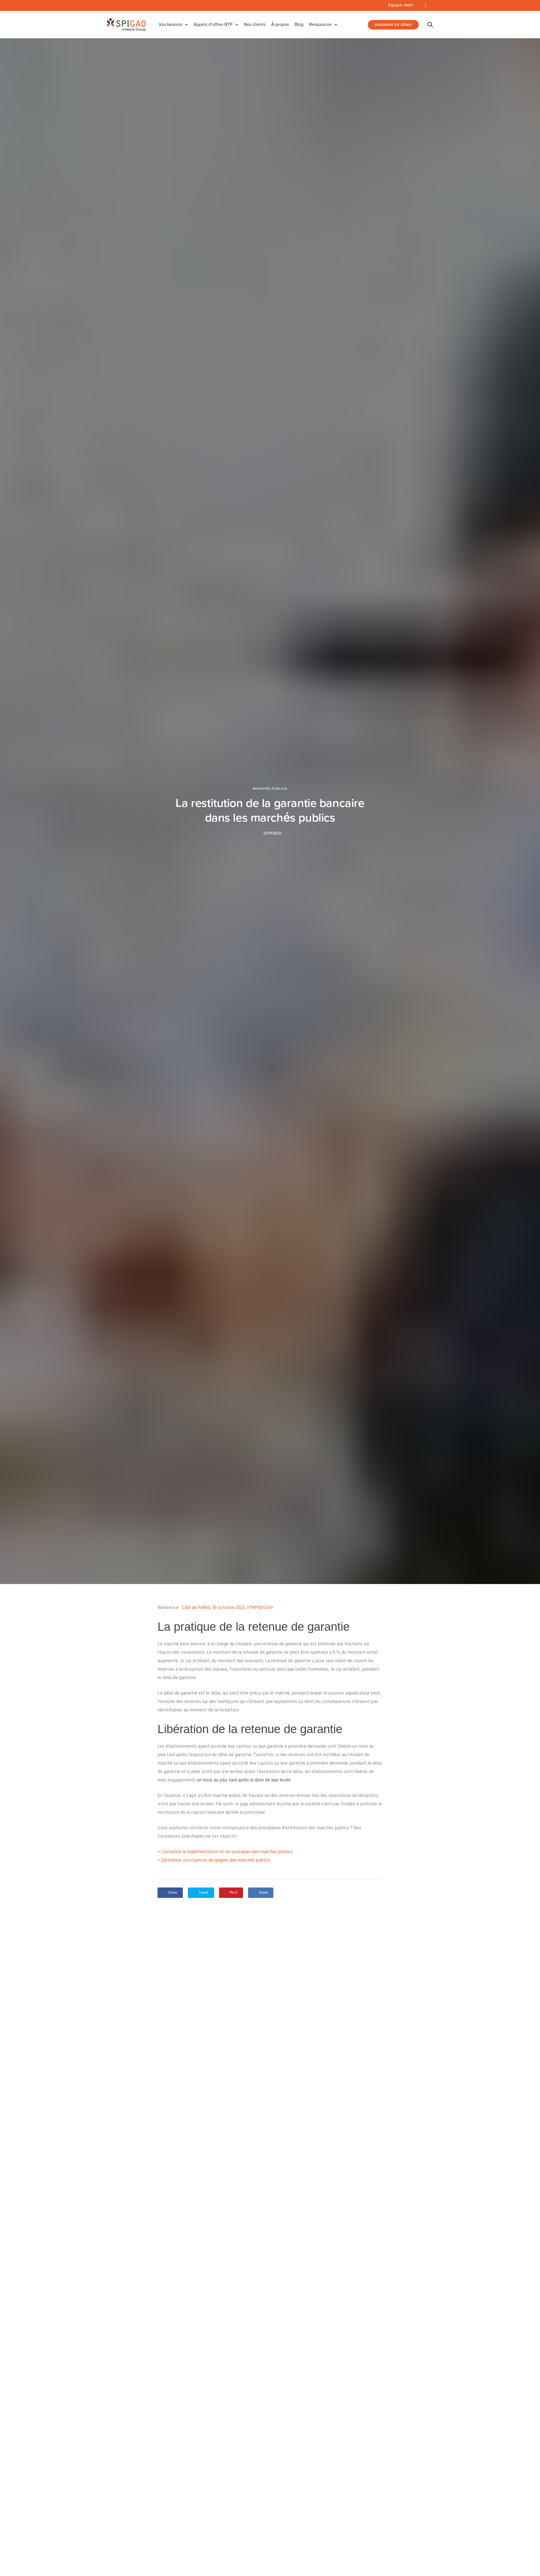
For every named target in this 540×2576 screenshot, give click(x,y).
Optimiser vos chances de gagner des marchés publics (216, 1860)
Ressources (320, 24)
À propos (280, 24)
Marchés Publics (270, 789)
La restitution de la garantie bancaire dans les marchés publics (270, 810)
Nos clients (255, 24)
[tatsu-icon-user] (419, 5)
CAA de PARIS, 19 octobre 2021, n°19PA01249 (227, 1608)
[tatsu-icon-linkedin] (431, 5)
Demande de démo (393, 25)
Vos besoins (170, 24)
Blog (299, 24)
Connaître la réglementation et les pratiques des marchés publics (227, 1852)
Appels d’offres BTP (213, 24)
